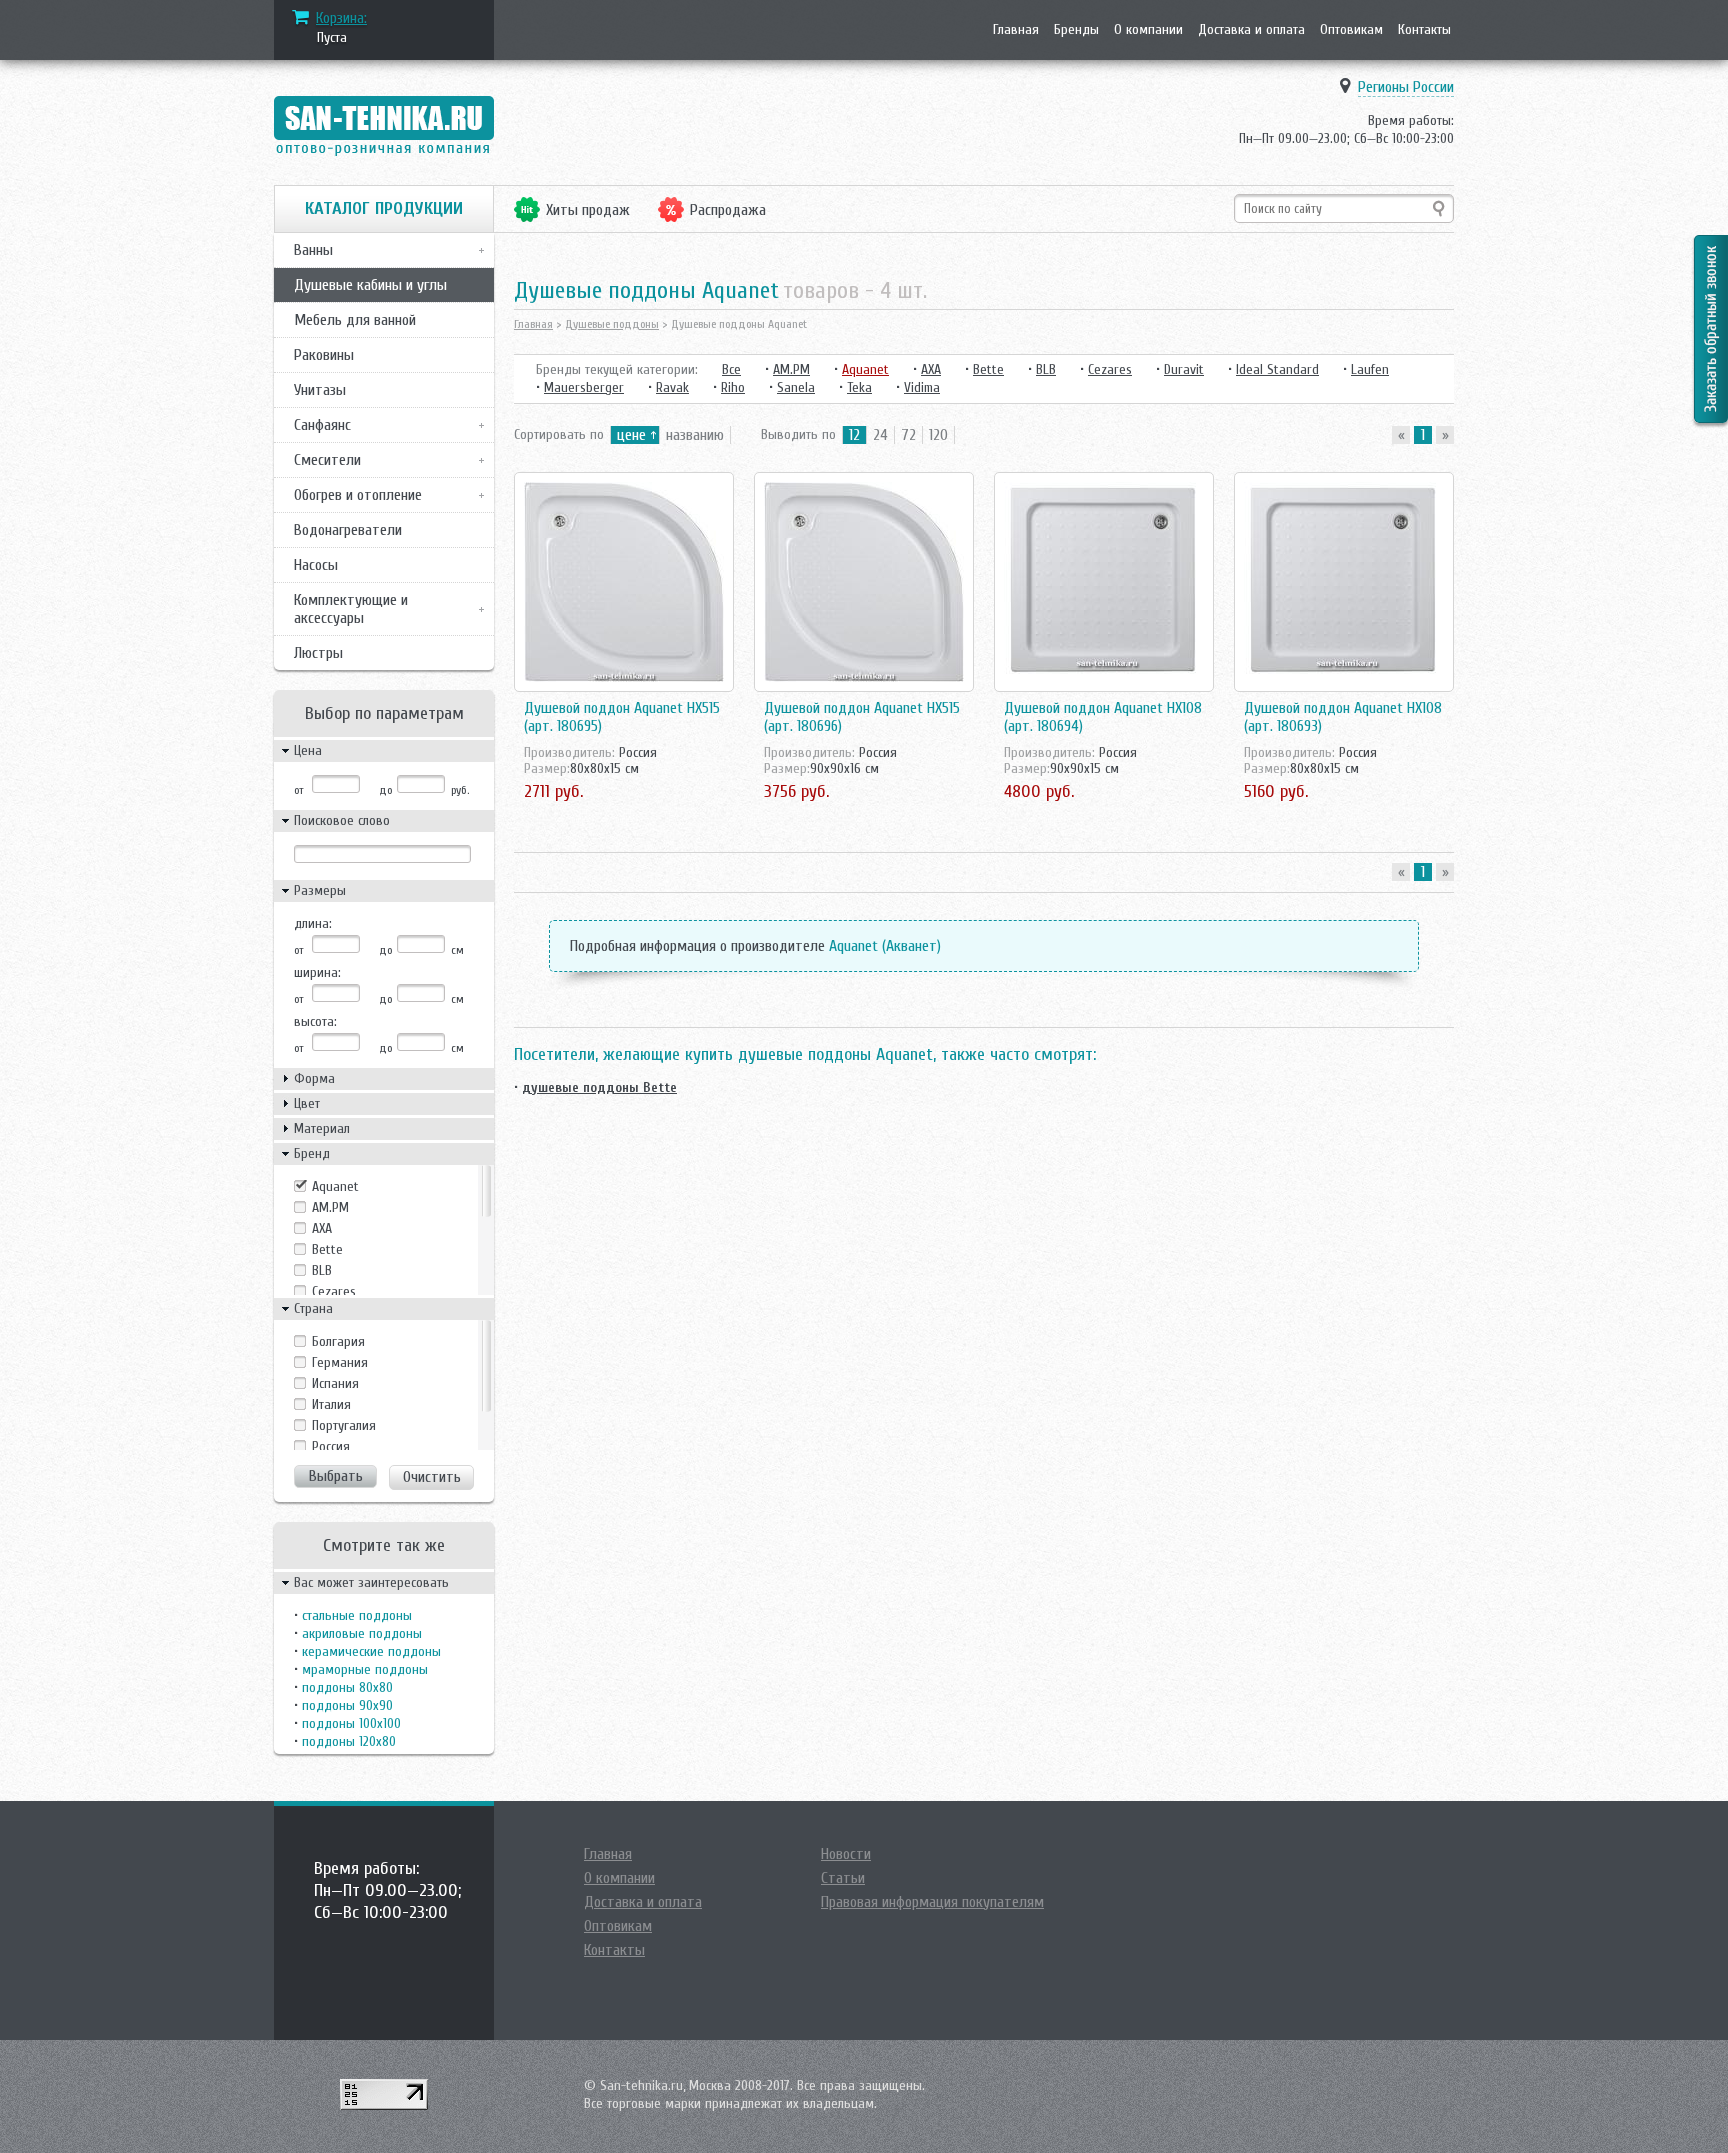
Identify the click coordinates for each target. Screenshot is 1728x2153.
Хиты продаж (588, 210)
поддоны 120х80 (349, 1741)
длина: (313, 923)
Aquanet (335, 1186)
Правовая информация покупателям (932, 1902)
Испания (335, 1383)
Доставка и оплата (1251, 29)
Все (731, 369)
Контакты (1424, 29)
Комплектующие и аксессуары (351, 609)
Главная (1016, 29)
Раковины (324, 355)
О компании (1148, 29)
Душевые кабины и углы (370, 285)
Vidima (922, 387)
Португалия (344, 1425)
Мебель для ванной (355, 320)
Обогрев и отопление (358, 495)
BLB (322, 1270)
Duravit (1184, 369)
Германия (340, 1362)
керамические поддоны (371, 1651)
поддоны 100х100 (351, 1723)
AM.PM (330, 1207)
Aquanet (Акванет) (885, 946)
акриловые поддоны (362, 1633)
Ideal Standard (1277, 369)
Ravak (672, 387)
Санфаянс (322, 425)
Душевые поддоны (612, 324)
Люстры (318, 653)
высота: (315, 1021)
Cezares (334, 1291)
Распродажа (728, 210)
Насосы (316, 565)
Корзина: (341, 18)
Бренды (1076, 29)
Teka (859, 387)
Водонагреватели (348, 530)
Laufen (1370, 369)
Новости (846, 1854)
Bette (327, 1249)
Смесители (327, 460)
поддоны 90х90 (347, 1705)
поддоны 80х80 (347, 1687)
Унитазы (320, 390)
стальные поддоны (357, 1615)
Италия (331, 1404)
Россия (331, 1446)
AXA (322, 1228)
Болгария (338, 1341)
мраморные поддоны (365, 1669)
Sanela (796, 387)
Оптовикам (1351, 29)
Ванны (313, 250)
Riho (733, 387)
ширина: (317, 972)
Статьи (843, 1878)
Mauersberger (584, 387)
